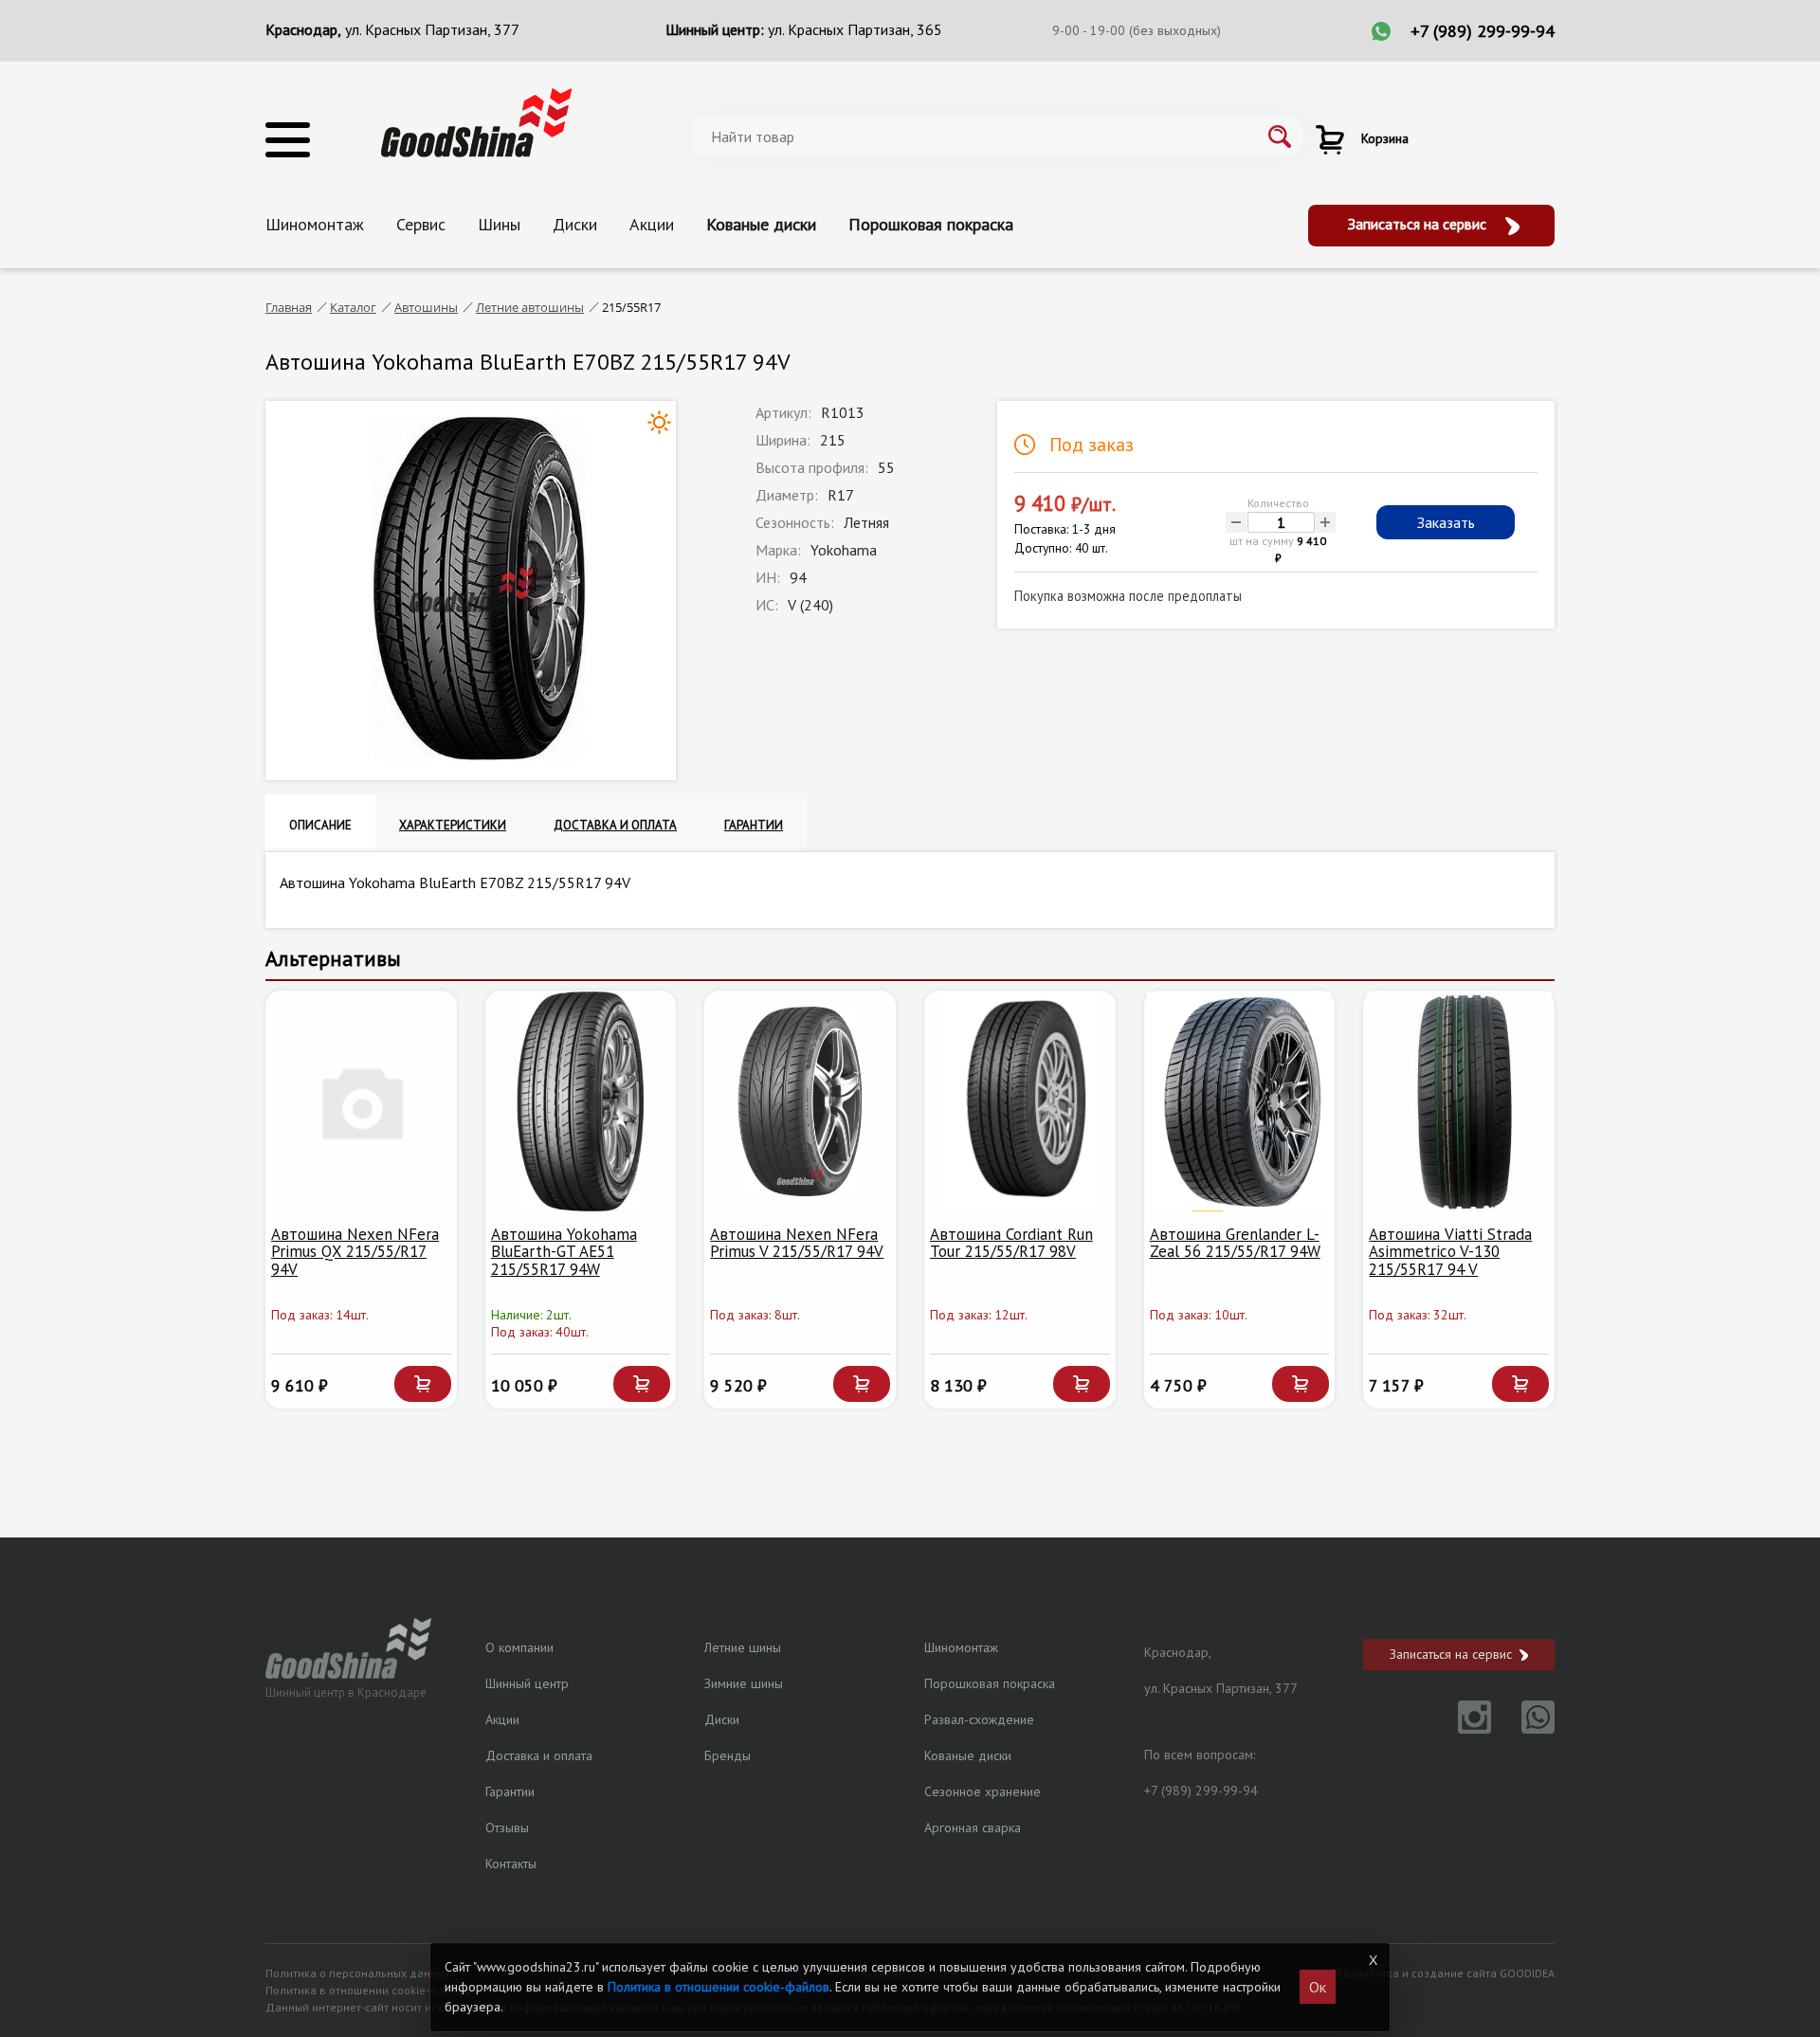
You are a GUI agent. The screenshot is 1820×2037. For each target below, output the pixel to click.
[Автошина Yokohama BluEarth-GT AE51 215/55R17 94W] (581, 1101)
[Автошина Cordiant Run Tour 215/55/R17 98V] (1020, 1101)
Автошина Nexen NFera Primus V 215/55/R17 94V (797, 1243)
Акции (652, 224)
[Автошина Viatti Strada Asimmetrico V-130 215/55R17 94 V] (1459, 1101)
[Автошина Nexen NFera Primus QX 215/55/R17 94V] (361, 1101)
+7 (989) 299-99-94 (1483, 31)
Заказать (1446, 522)
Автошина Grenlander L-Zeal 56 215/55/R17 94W (1235, 1243)
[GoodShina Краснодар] (476, 121)
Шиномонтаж (315, 224)
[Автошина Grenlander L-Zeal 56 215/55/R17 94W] (1240, 1101)
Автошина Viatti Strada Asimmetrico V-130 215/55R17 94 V (1450, 1252)
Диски (575, 224)
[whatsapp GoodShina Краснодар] (1525, 1728)
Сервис (421, 224)
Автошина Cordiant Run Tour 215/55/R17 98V (1011, 1243)
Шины (499, 224)
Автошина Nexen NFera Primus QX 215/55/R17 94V (355, 1252)
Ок (1318, 1987)
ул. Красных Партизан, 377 (432, 29)
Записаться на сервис (1419, 224)
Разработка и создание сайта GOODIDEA (1446, 1973)
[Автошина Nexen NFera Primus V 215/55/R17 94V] (800, 1101)
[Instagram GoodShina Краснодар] (1463, 1728)
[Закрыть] (1373, 1960)
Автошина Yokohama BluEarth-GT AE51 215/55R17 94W (564, 1252)
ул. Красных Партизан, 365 (855, 29)
